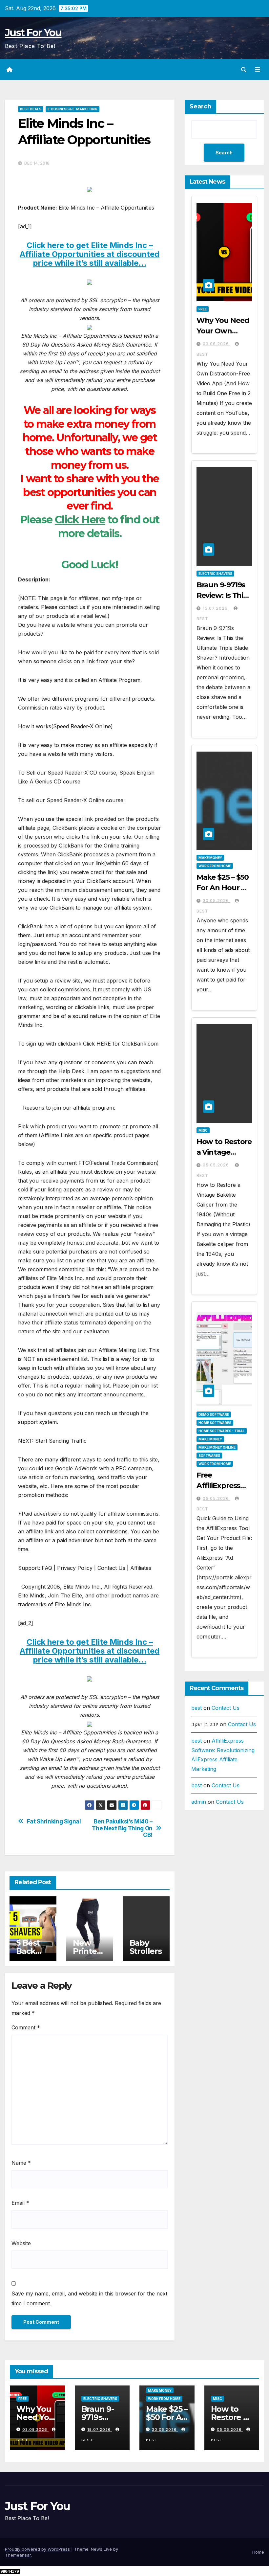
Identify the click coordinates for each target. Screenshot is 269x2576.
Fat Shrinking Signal (54, 1821)
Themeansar (18, 2555)
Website (21, 2243)
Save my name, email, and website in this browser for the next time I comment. (89, 2298)
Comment (26, 2027)
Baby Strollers (146, 1947)
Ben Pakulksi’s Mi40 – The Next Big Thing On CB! (122, 1828)
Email (20, 2203)
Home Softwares (215, 1423)
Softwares (209, 1456)
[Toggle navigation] (258, 70)
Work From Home (215, 866)
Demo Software (214, 1414)
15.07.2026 (216, 608)
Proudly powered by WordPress (38, 2549)
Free (203, 309)
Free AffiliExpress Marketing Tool (223, 1486)
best (197, 1708)
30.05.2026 (217, 901)
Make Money (210, 858)
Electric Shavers (215, 574)
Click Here (80, 520)
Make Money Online (217, 1447)
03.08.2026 (217, 344)
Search (200, 106)
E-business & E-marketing (72, 109)
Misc (203, 1130)
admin (199, 1802)
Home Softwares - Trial (222, 1431)
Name (21, 2163)
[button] (244, 70)
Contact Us (226, 1708)
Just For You (33, 33)
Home (258, 2552)
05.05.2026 (217, 1165)
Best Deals (31, 109)
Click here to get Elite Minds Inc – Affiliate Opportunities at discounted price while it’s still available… (90, 254)
